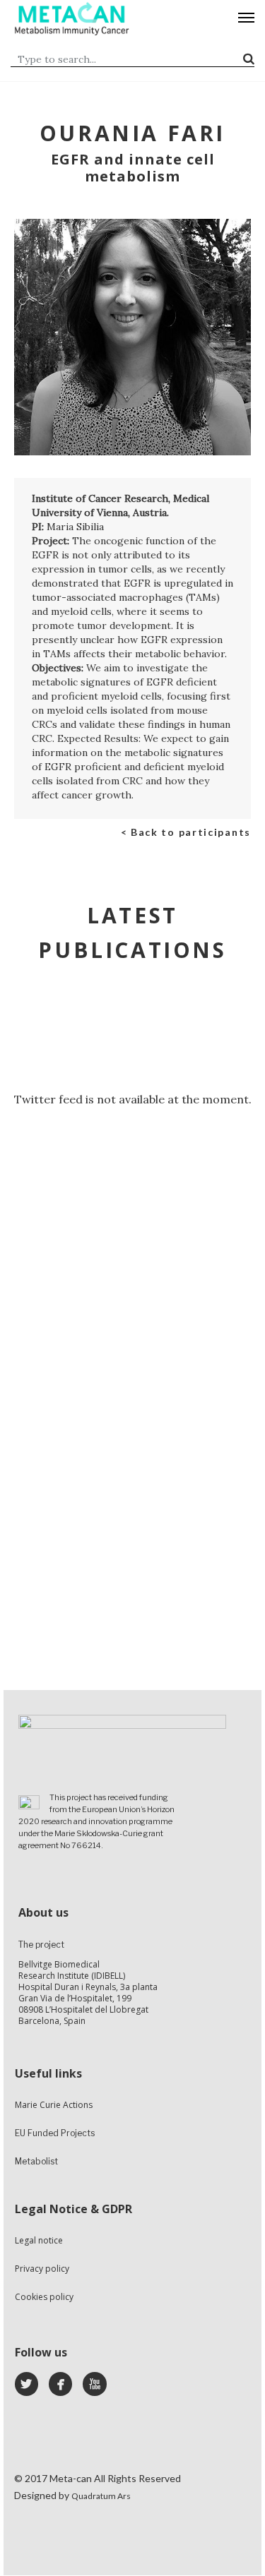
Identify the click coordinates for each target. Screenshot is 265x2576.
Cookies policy (44, 2297)
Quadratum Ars (101, 2496)
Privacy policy (42, 2269)
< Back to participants (186, 832)
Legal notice (39, 2240)
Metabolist (36, 2161)
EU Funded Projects (55, 2133)
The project (41, 1945)
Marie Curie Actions (54, 2105)
